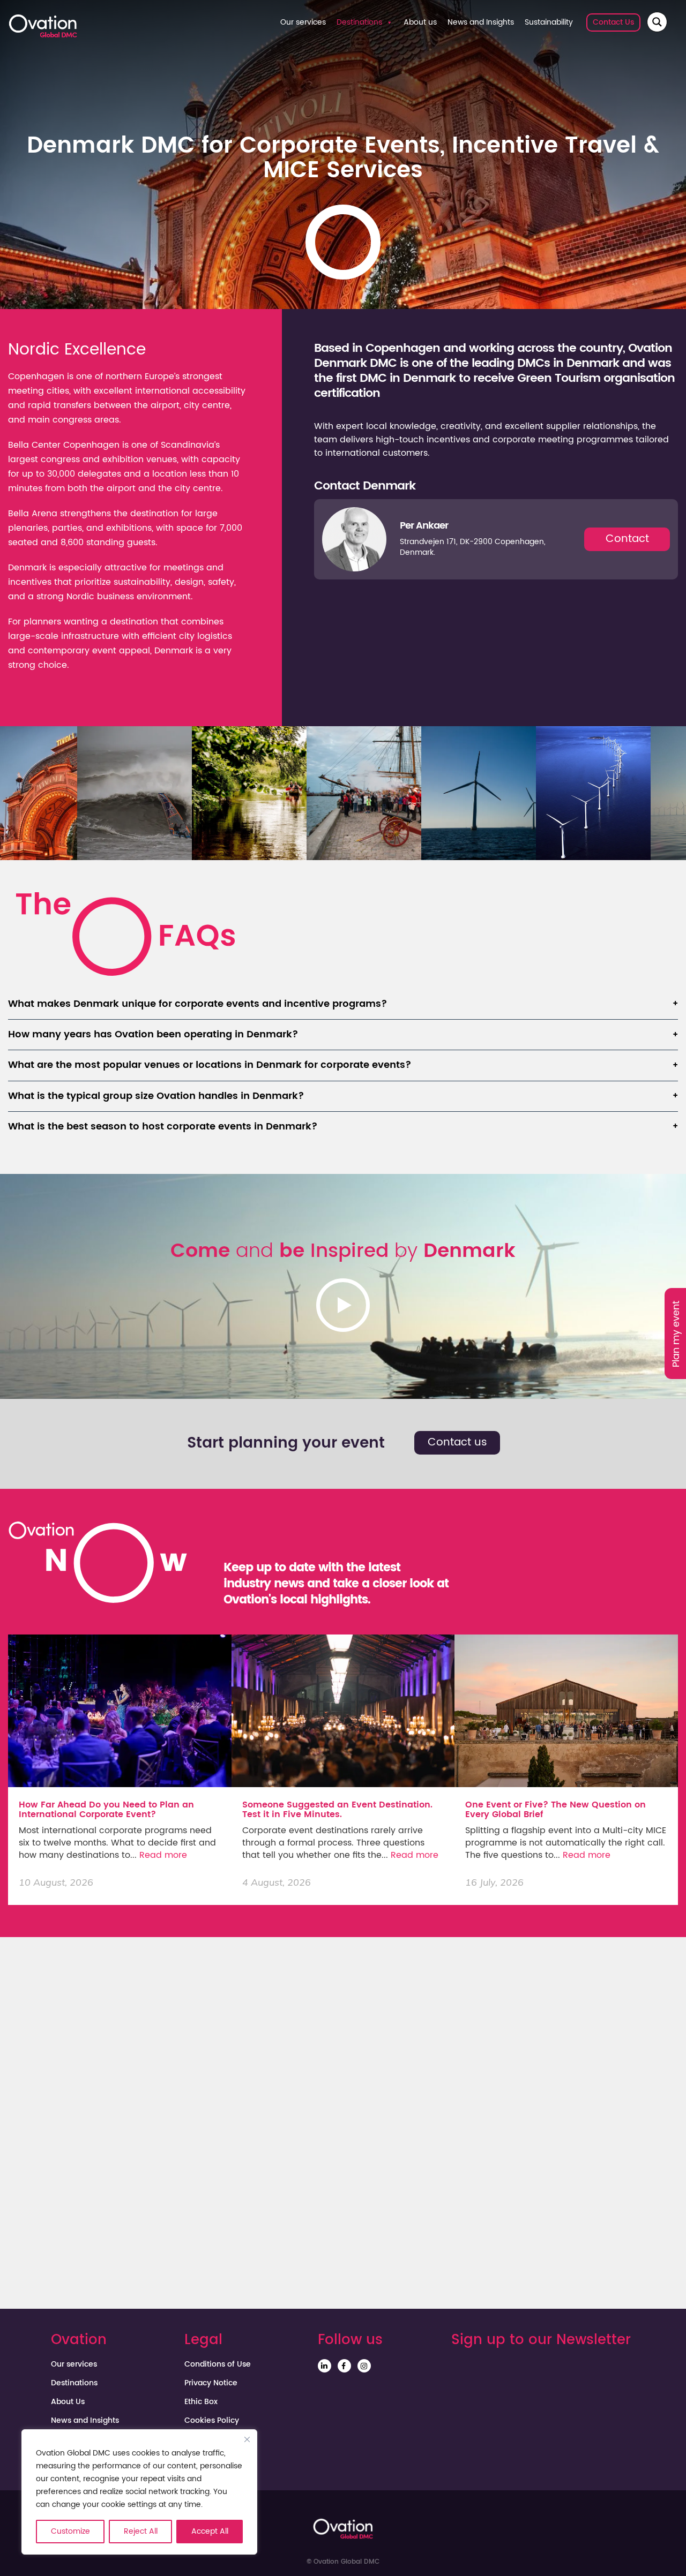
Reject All (141, 2531)
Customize (70, 2531)
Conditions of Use (218, 2364)
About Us (68, 2402)
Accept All (210, 2531)
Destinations (359, 22)
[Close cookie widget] (247, 2439)
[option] (135, 793)
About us (420, 22)
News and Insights (481, 22)
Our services (303, 22)
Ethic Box (201, 2402)
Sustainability (549, 22)
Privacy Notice (211, 2383)
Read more (163, 1855)
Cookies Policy (212, 2421)
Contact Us (613, 22)
